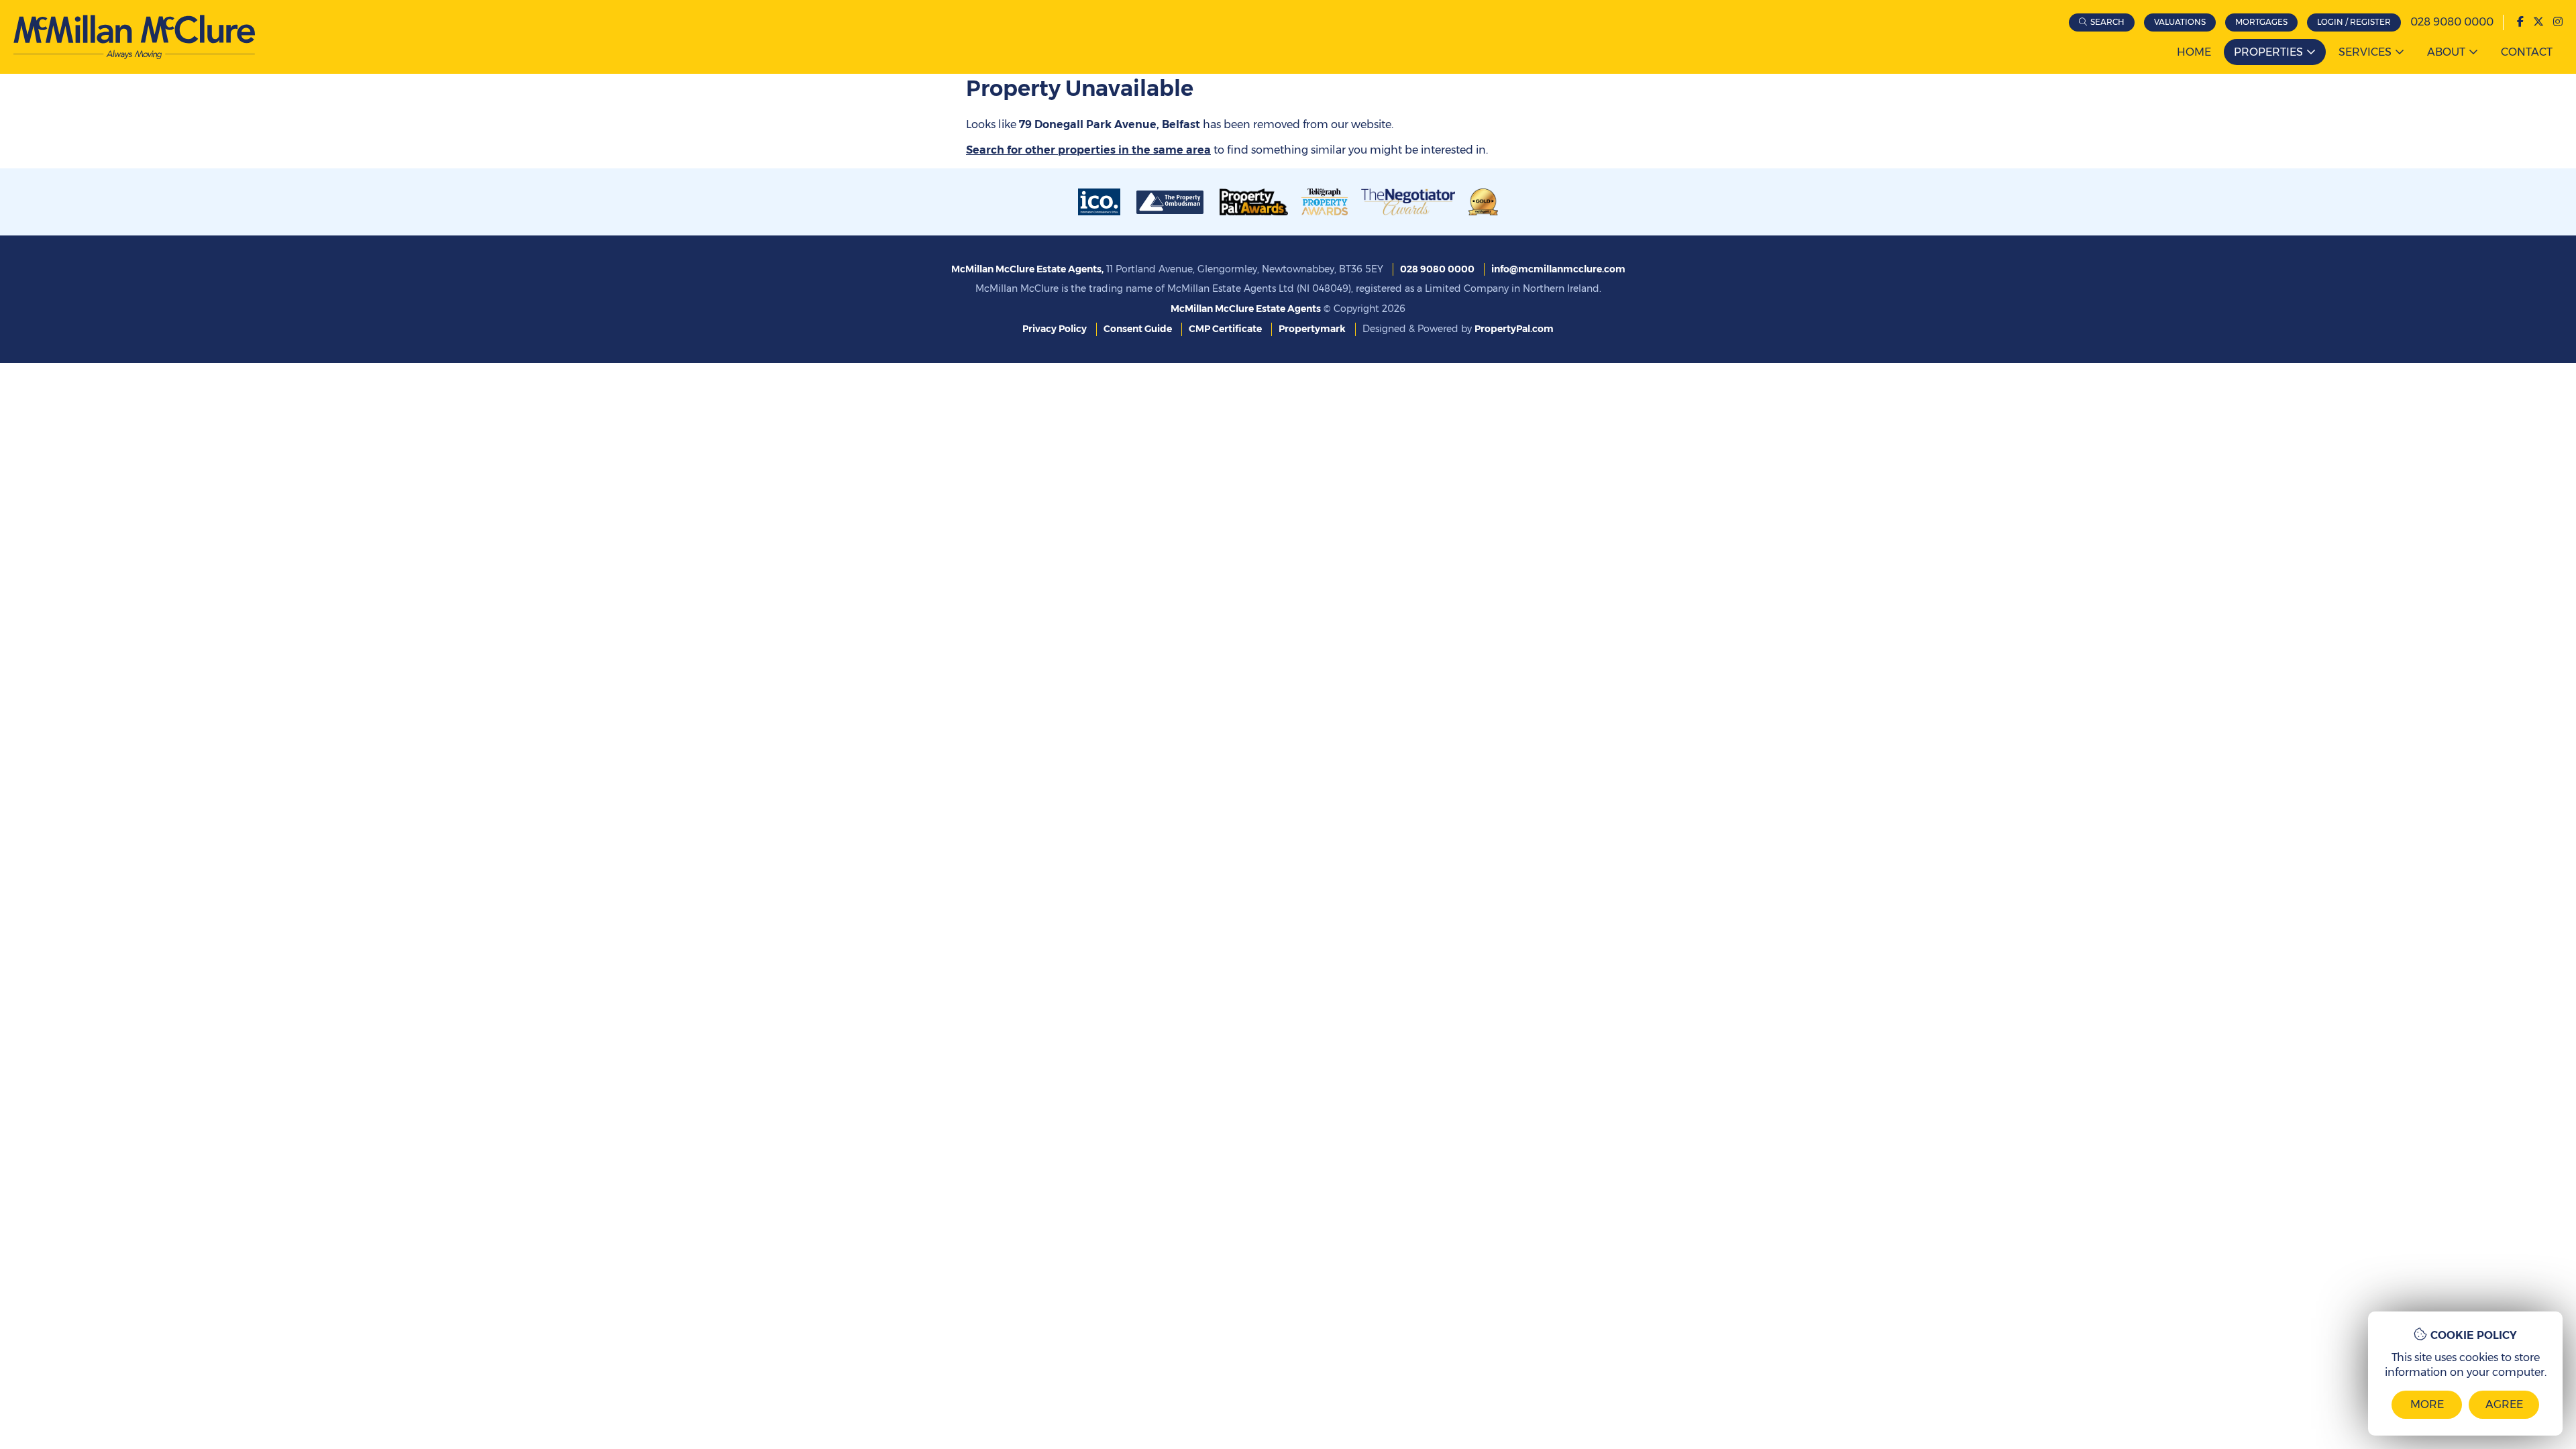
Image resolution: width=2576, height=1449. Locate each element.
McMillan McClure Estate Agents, (1027, 269)
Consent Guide (1138, 329)
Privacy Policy (1055, 329)
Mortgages (2261, 22)
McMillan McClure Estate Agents (1246, 309)
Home (2194, 52)
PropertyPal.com (1514, 329)
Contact (2527, 52)
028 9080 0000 (2452, 22)
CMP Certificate (1225, 329)
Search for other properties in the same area (1088, 150)
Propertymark (1312, 329)
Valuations (2180, 22)
